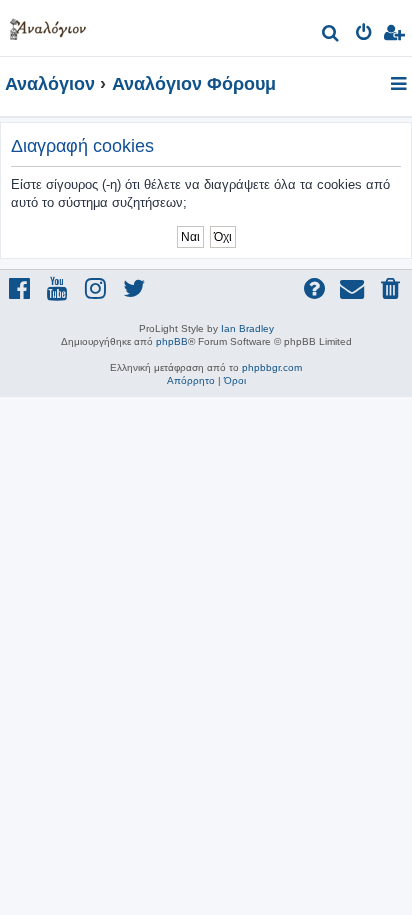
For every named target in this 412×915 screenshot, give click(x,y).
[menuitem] (331, 35)
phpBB (172, 341)
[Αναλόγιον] (48, 25)
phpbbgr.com (272, 367)
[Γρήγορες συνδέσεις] (400, 85)
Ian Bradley (247, 328)
